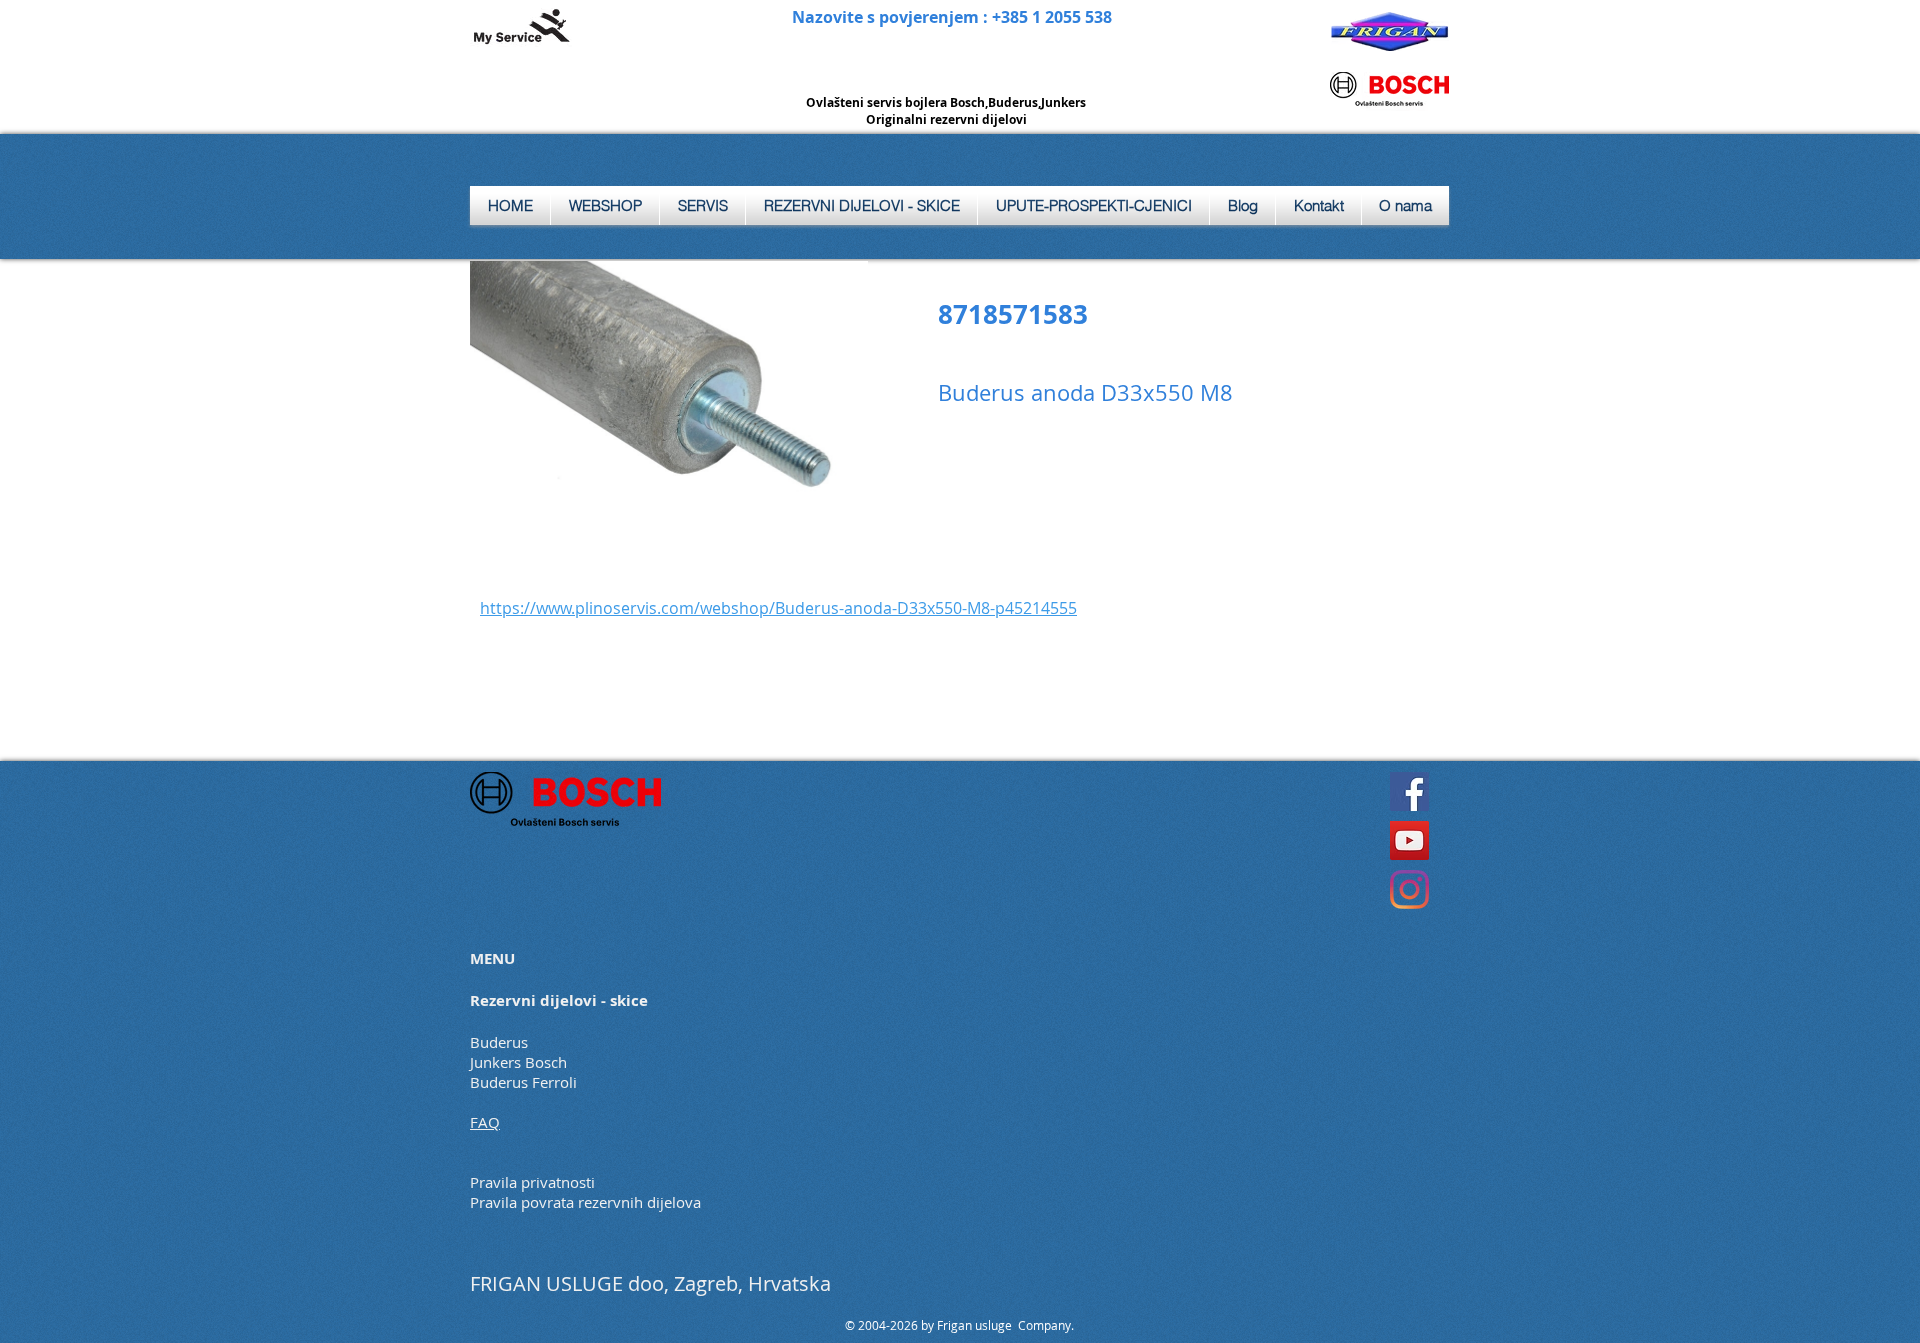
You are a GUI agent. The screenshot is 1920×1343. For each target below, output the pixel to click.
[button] (702, 205)
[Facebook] (1409, 791)
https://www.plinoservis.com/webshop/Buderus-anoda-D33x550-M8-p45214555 (778, 608)
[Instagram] (1409, 889)
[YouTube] (1409, 840)
